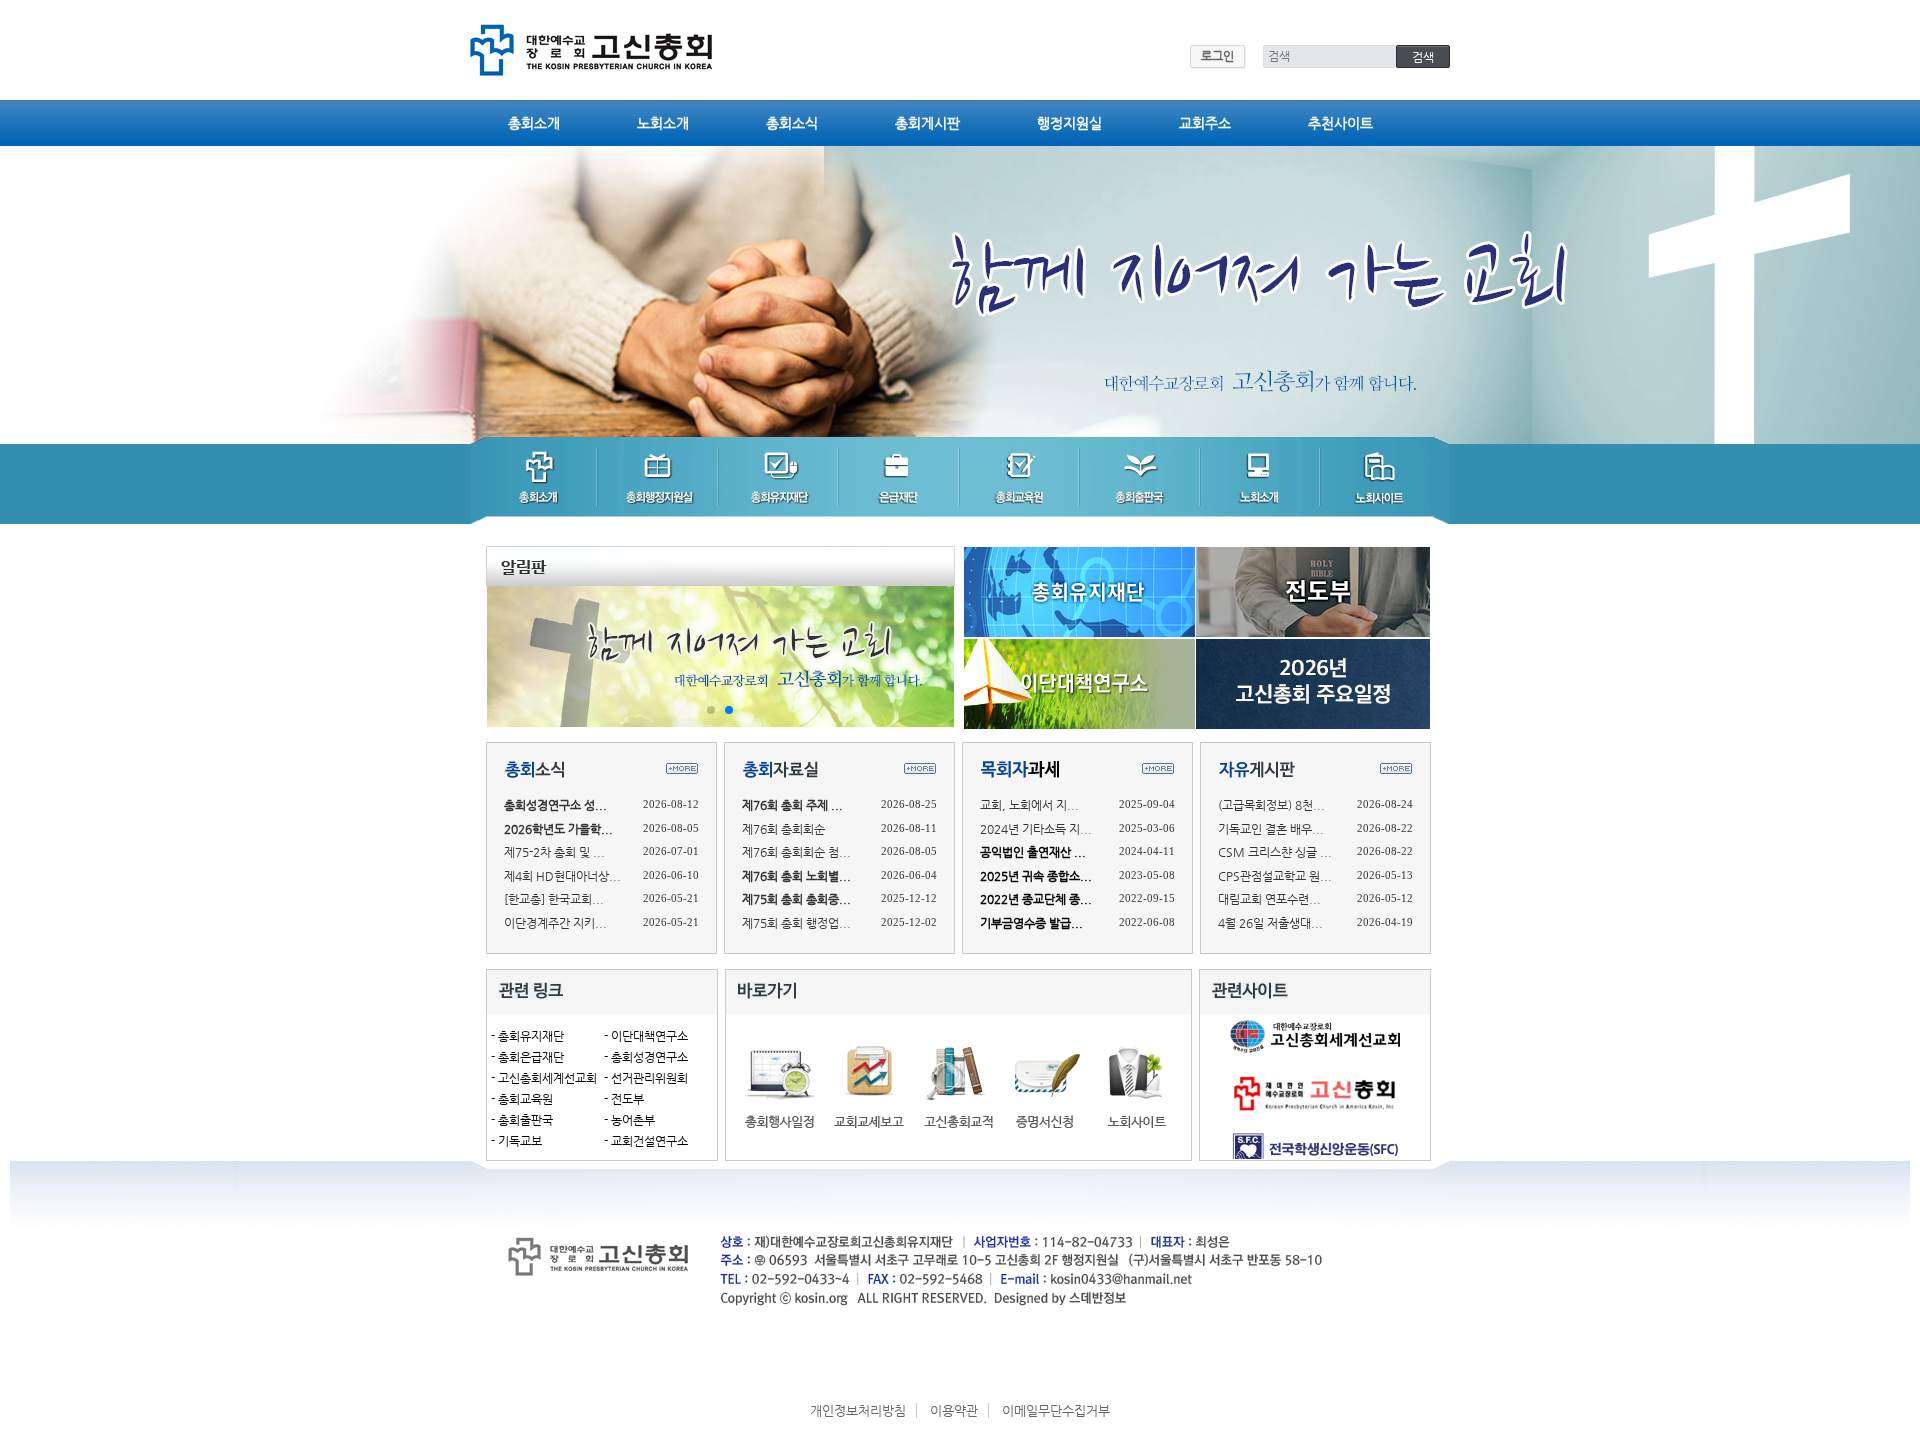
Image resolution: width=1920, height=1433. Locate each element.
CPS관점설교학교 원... (1275, 876)
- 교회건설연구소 (646, 1141)
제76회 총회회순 (783, 829)
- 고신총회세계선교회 (544, 1078)
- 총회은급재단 (527, 1057)
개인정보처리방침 (858, 1410)
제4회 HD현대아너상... (562, 876)
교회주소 (1205, 123)
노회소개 (663, 123)
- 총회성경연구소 (646, 1057)
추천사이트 (1340, 123)
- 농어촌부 (629, 1120)
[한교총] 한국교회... (554, 899)
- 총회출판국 (522, 1120)
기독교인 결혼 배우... (1271, 829)
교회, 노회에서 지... (1029, 805)
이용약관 (954, 1410)
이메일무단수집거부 (1056, 1410)
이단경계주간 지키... (555, 923)
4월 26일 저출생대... (1270, 923)
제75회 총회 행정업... (796, 923)
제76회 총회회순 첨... (796, 852)
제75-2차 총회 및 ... (554, 852)
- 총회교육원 (522, 1099)
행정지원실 (1069, 123)
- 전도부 (624, 1099)
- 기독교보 (516, 1141)
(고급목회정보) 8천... (1271, 805)
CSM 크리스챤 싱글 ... (1275, 852)
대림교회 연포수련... (1269, 899)
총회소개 (534, 123)
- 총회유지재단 (527, 1036)
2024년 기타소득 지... (1036, 829)
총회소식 (792, 123)
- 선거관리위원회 (646, 1078)
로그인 (1217, 56)
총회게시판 (927, 123)
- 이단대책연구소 (646, 1036)
